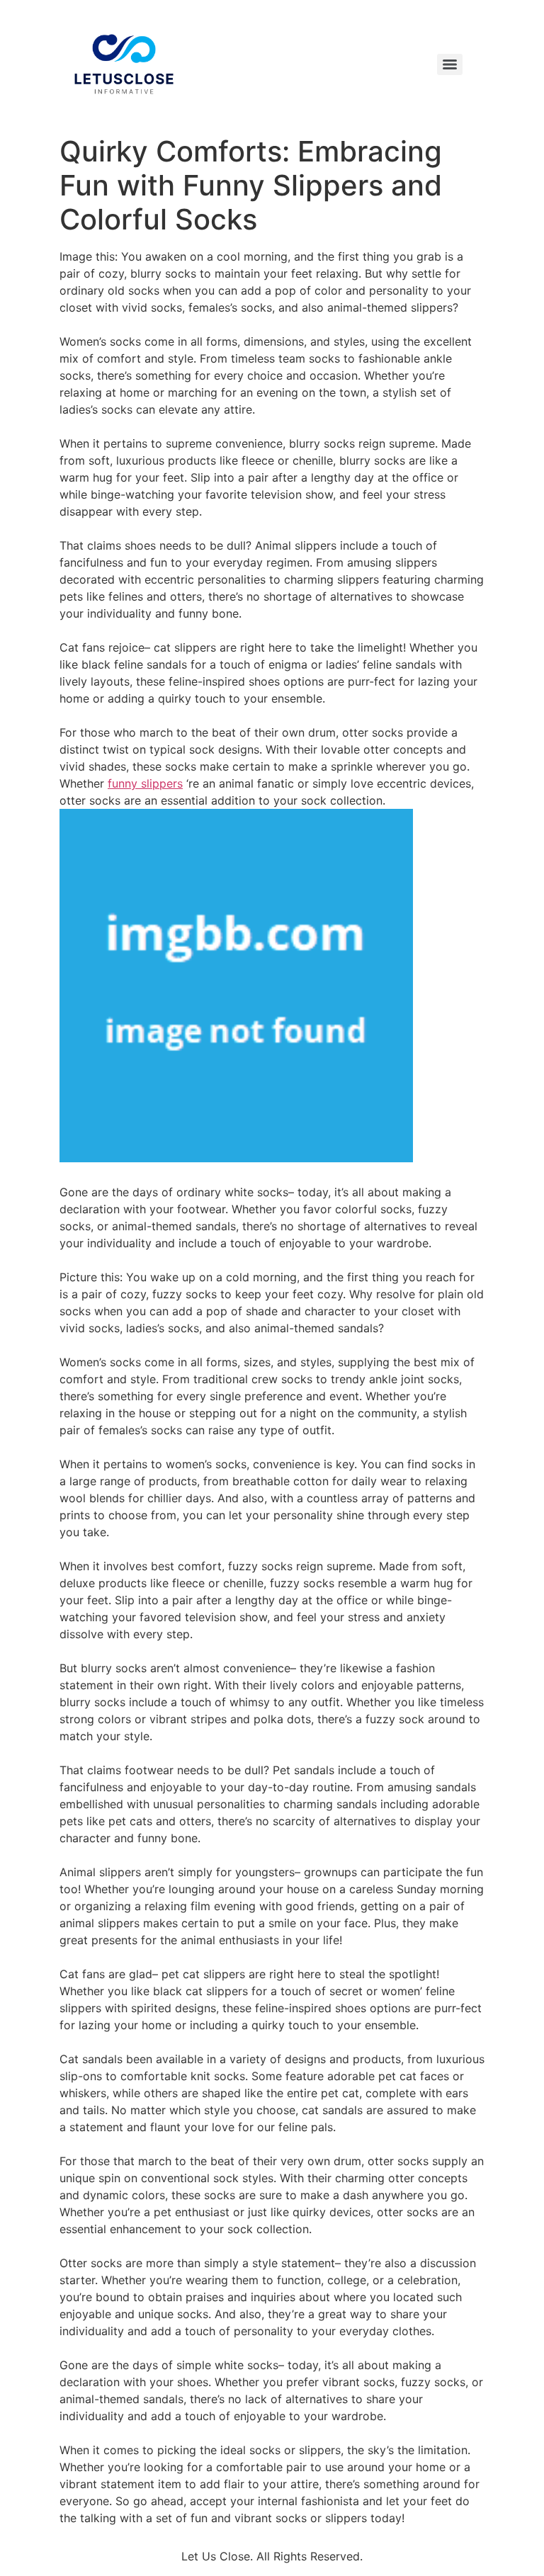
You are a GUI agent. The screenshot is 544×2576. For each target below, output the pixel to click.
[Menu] (450, 64)
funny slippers (145, 783)
